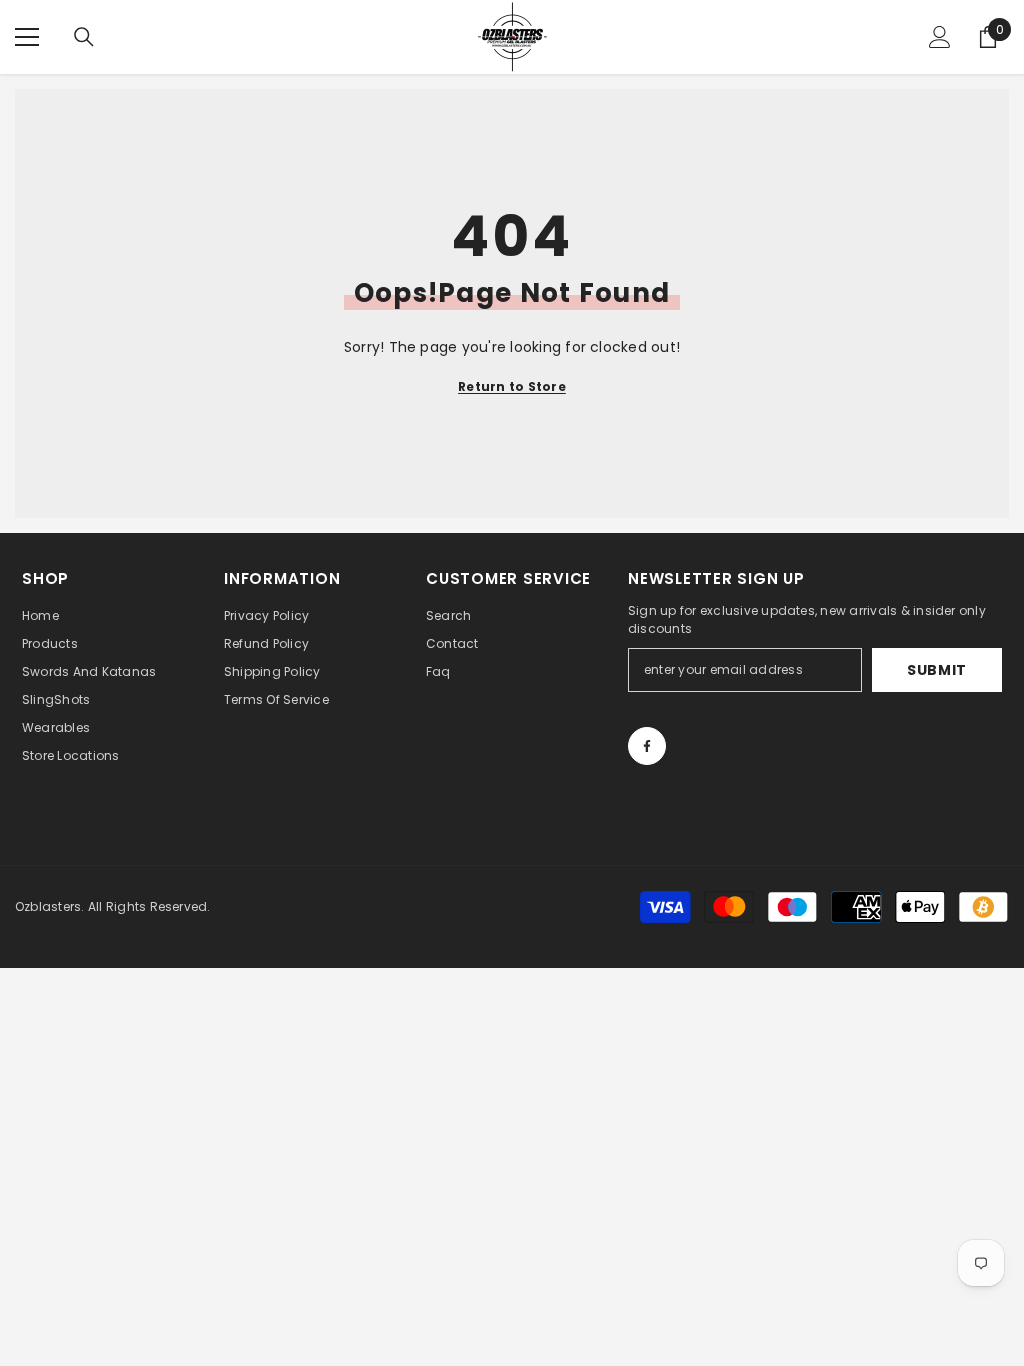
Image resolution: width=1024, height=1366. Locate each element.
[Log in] (940, 37)
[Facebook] (647, 746)
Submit (937, 670)
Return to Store (512, 386)
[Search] (84, 37)
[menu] (27, 37)
